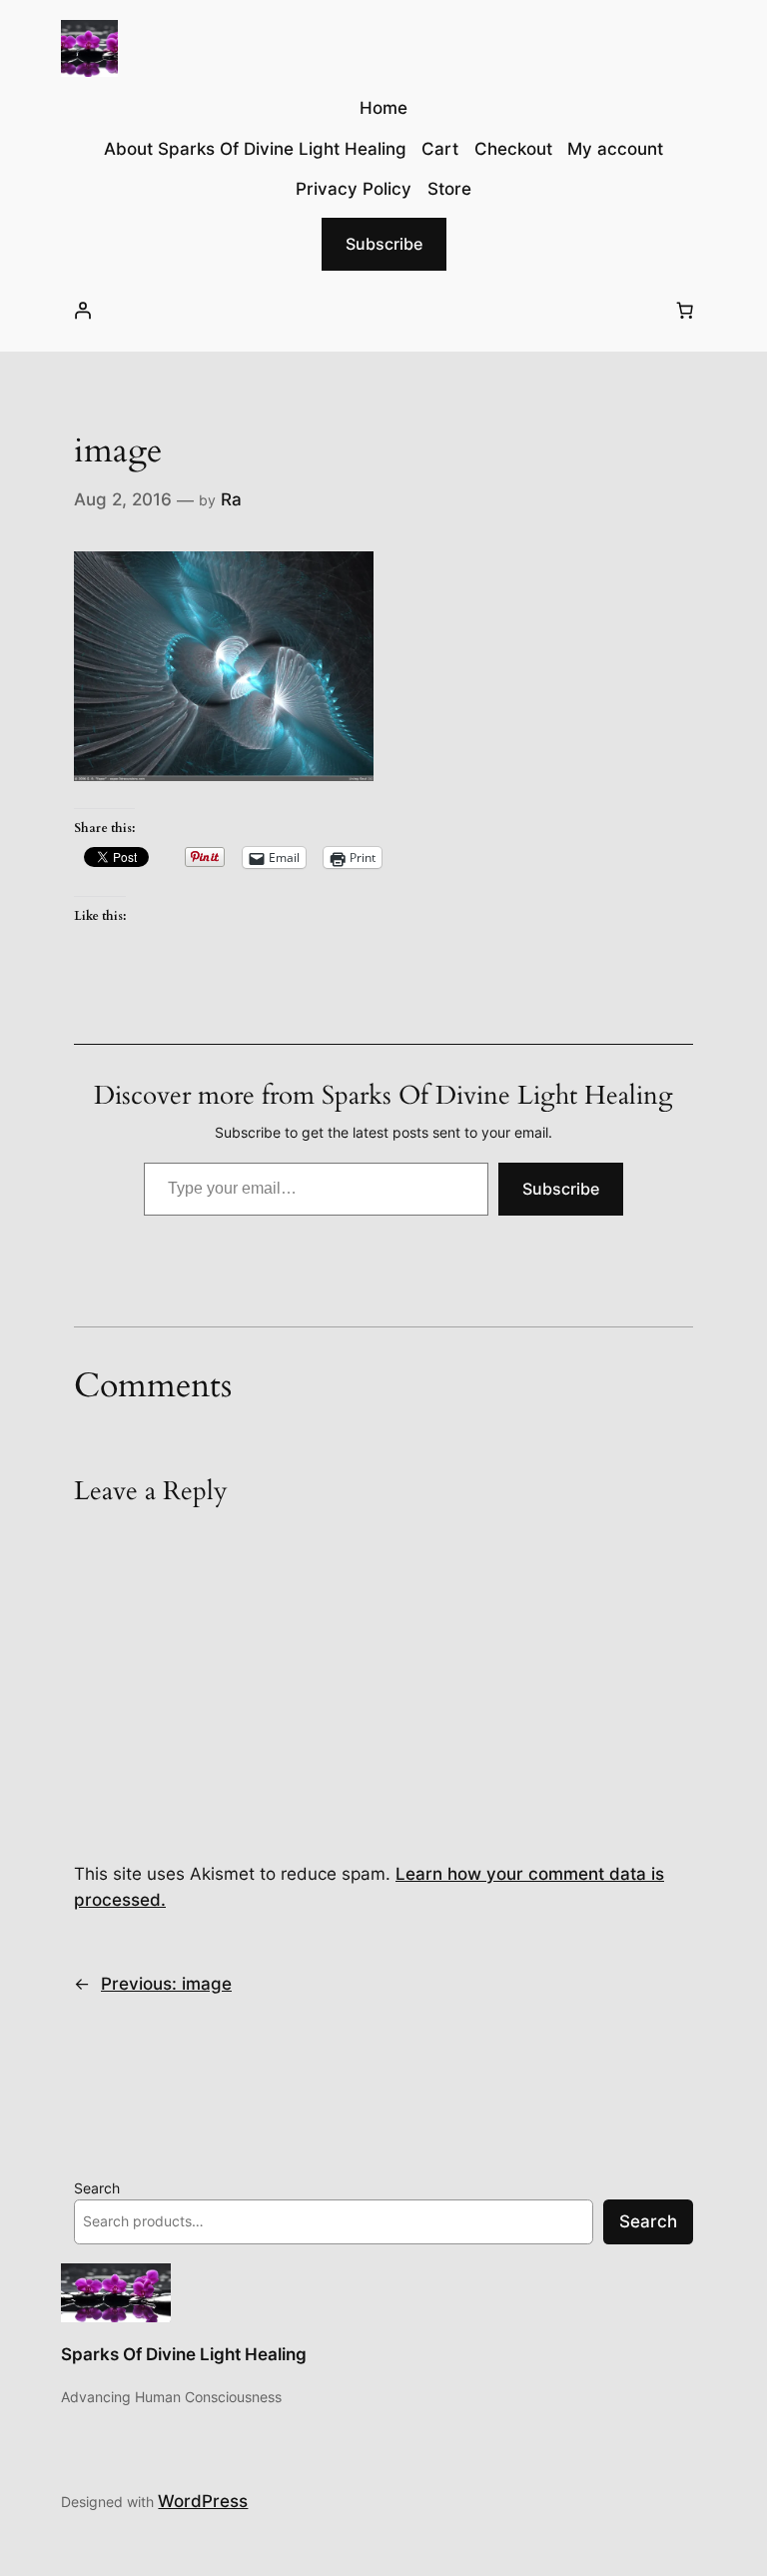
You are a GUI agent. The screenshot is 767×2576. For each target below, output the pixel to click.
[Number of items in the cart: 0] (685, 311)
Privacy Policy (354, 189)
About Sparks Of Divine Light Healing (255, 149)
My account (615, 149)
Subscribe (384, 244)
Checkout (513, 149)
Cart (440, 149)
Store (449, 189)
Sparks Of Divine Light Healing (184, 2354)
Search (97, 2188)
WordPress (203, 2501)
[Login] (82, 311)
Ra (231, 499)
